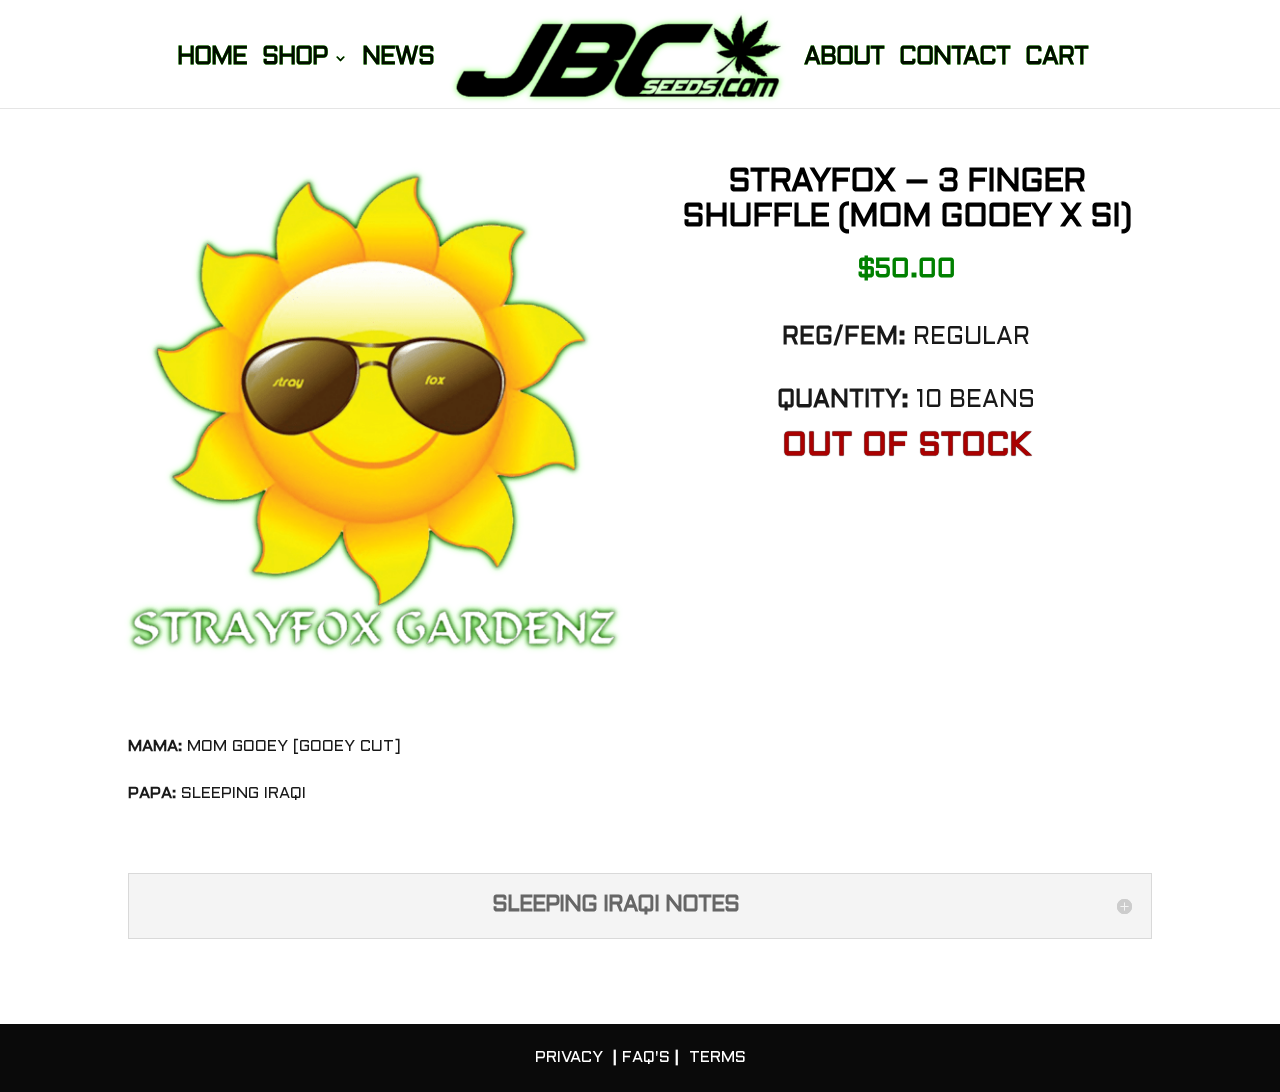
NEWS (398, 60)
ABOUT (844, 60)
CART (1056, 60)
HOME (212, 60)
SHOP (294, 60)
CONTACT (954, 60)
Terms (717, 1057)
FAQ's (646, 1057)
